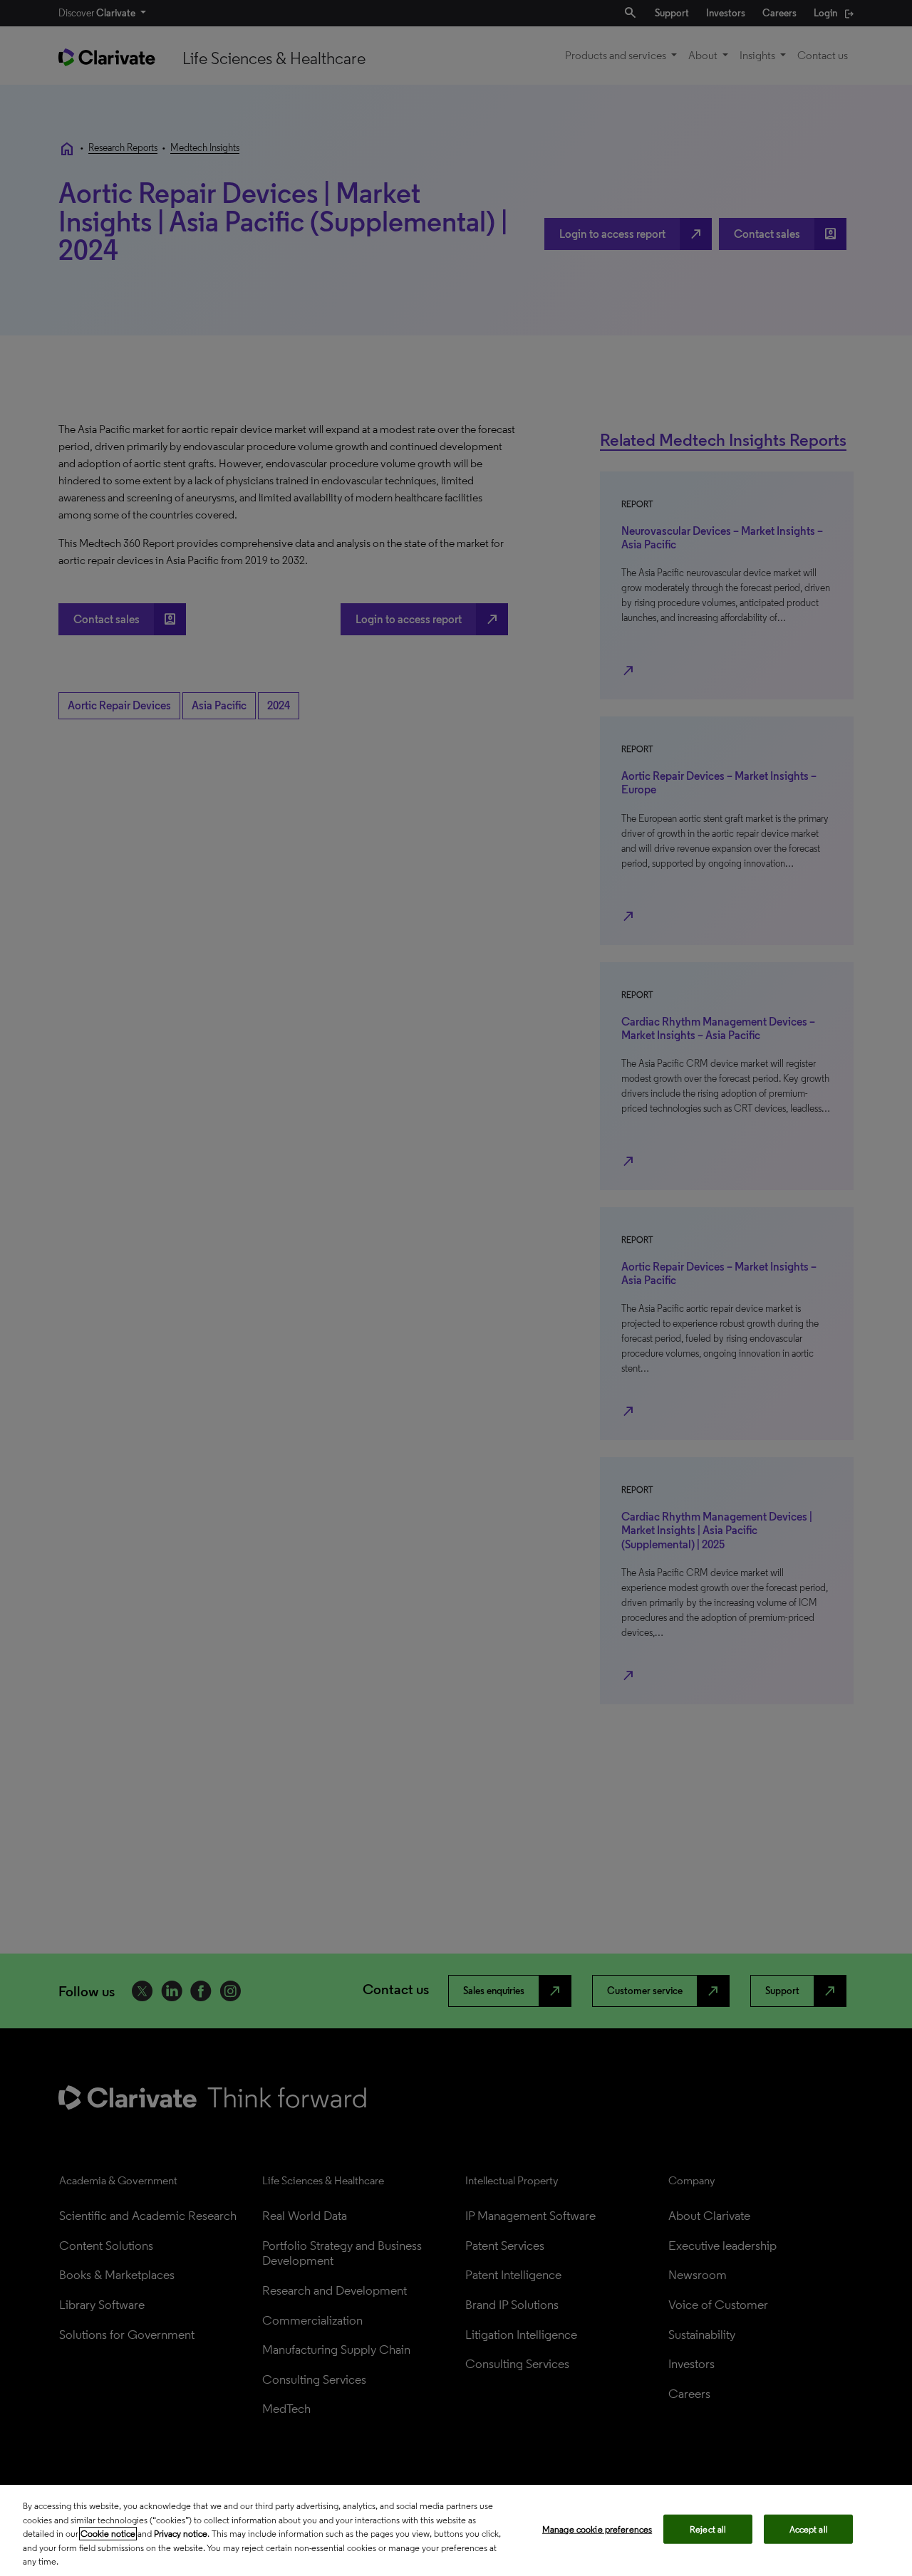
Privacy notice (181, 2534)
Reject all (708, 2529)
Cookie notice (108, 2534)
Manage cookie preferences (597, 2529)
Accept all (809, 2529)
